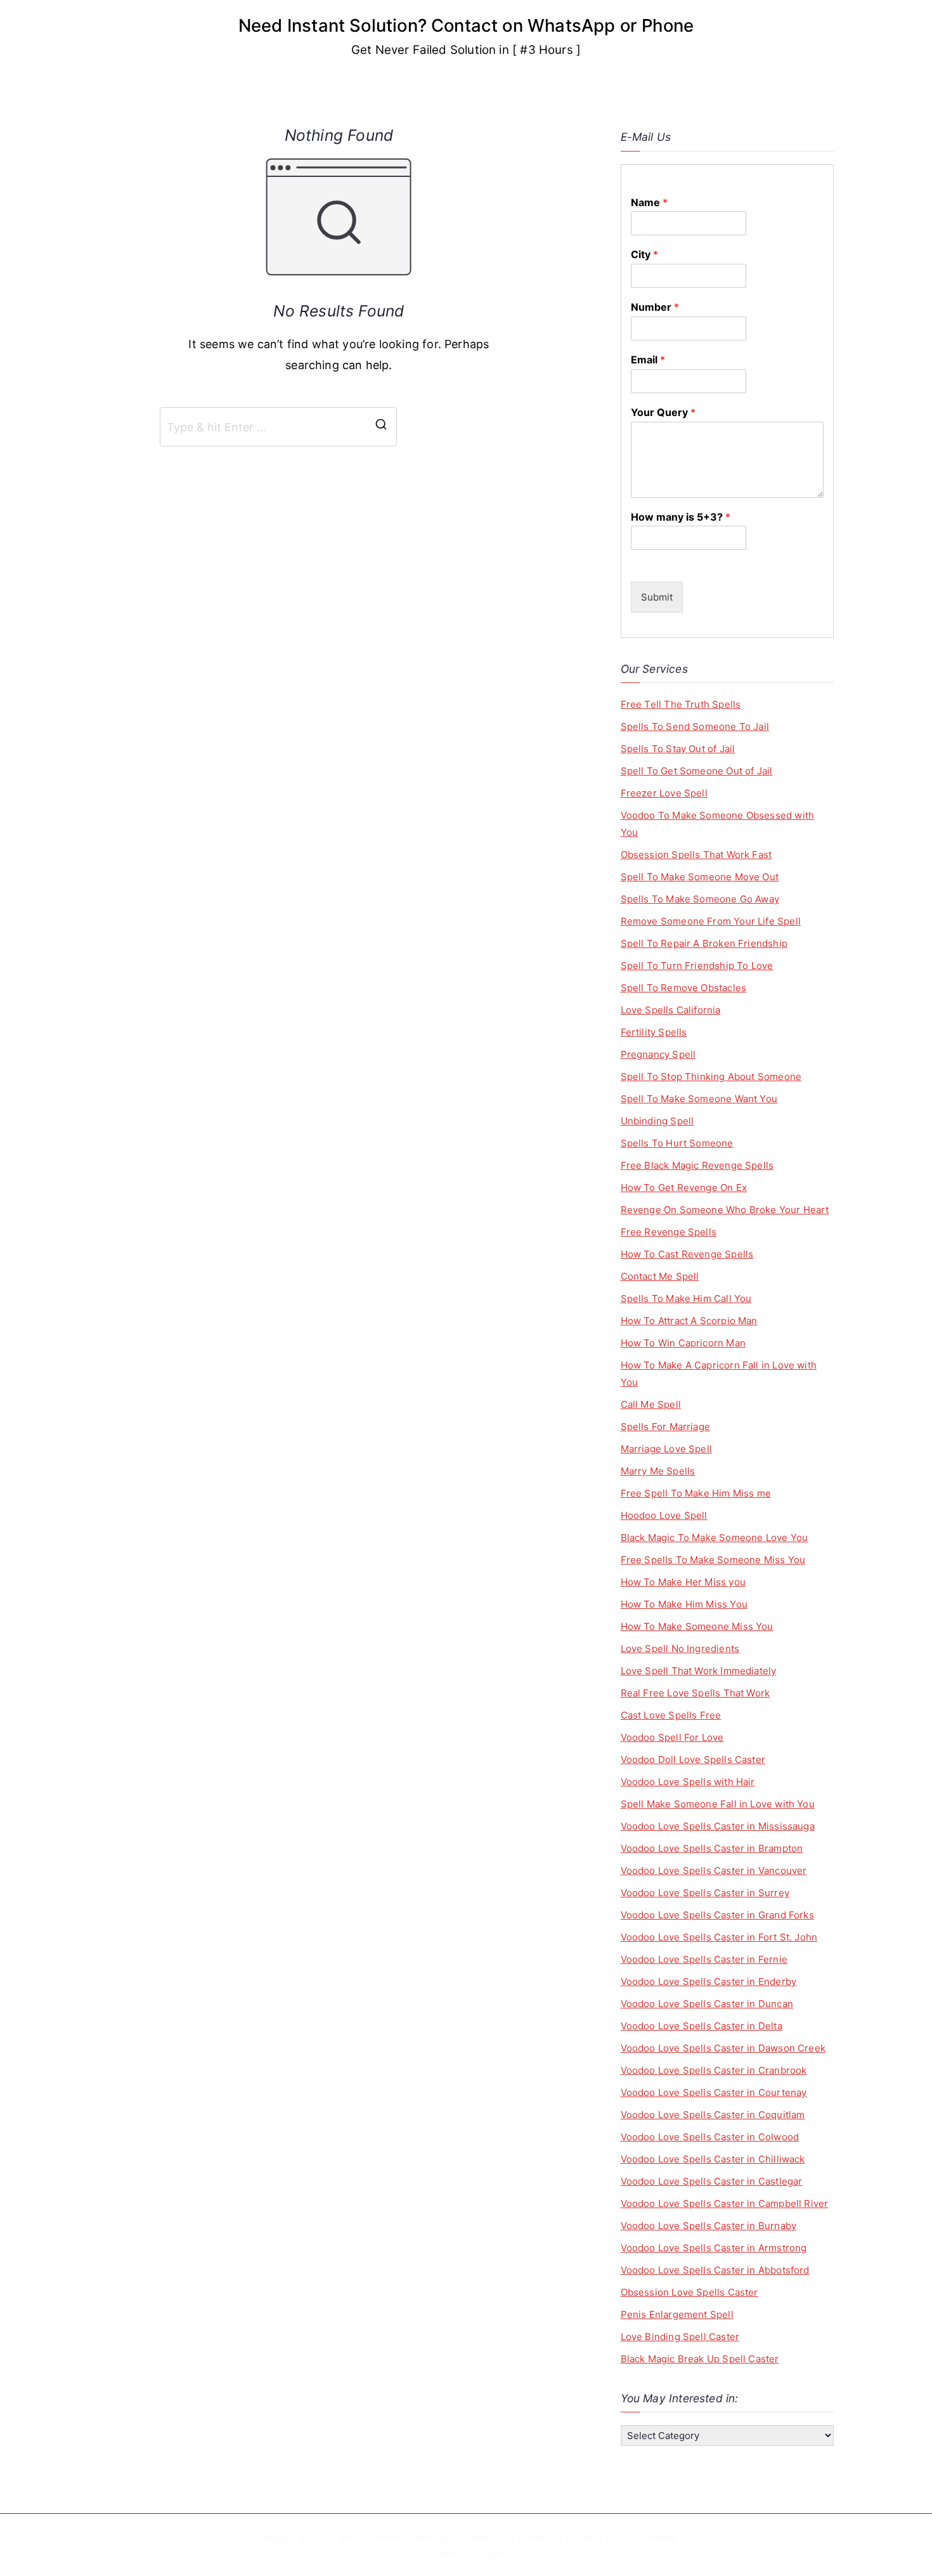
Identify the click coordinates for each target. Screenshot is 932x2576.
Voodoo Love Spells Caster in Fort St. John (719, 1937)
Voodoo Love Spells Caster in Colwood (710, 2137)
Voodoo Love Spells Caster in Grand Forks (717, 1915)
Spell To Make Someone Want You (699, 1099)
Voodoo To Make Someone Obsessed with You (717, 824)
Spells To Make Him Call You (686, 1298)
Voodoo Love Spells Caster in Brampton (712, 1848)
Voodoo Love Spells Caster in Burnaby (709, 2226)
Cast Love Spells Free (671, 1715)
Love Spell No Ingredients (680, 1649)
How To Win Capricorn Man (683, 1343)
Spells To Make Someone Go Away (700, 899)
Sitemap (660, 2537)
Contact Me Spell (660, 1276)
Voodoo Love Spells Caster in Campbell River (725, 2203)
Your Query (663, 412)
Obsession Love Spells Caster (689, 2292)
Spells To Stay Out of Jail (678, 749)
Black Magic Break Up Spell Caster (700, 2359)
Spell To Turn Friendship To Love (697, 966)
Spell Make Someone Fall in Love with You (718, 1804)
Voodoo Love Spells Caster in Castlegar (712, 2181)
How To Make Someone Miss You (697, 1626)
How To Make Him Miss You (684, 1604)
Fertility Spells (654, 1032)
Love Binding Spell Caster (680, 2337)
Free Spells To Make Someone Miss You (713, 1560)
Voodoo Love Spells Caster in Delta (702, 2026)
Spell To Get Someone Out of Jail (697, 771)
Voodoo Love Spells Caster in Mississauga (718, 1826)
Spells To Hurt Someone (677, 1143)
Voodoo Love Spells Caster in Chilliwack (713, 2159)
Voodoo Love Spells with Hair (688, 1782)
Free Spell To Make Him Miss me (696, 1493)
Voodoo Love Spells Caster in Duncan (707, 2004)
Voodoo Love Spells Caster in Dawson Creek (723, 2048)
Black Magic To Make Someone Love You (714, 1538)
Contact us (540, 2537)
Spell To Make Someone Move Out (700, 877)
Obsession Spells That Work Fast (696, 855)
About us (489, 2537)
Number (655, 307)
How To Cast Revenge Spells (687, 1254)
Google (488, 2553)
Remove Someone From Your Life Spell (711, 921)
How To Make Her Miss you (683, 1582)
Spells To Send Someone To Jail (695, 726)
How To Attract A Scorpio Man (689, 1321)
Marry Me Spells (658, 1471)
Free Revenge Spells (669, 1232)
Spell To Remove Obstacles (684, 988)
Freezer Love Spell (664, 793)
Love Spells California (671, 1010)
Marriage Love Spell (666, 1449)
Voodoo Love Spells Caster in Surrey (705, 1893)
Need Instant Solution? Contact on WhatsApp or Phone (466, 25)
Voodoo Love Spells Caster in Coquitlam (713, 2115)
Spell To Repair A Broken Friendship (704, 943)
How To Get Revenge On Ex (684, 1187)
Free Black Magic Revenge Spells (697, 1165)
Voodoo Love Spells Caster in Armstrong (714, 2248)
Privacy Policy (601, 2537)
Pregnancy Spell (658, 1054)
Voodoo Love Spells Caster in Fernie (704, 1959)
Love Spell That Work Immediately (699, 1671)
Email (648, 360)
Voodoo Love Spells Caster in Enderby (709, 1981)
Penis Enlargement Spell (677, 2314)
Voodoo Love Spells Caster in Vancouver (714, 1870)
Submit (657, 597)
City (644, 254)
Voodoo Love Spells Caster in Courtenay (714, 2092)
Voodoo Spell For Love (672, 1737)
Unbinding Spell (657, 1121)
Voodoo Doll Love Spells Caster (693, 1760)
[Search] (381, 427)
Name (649, 202)
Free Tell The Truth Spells (681, 704)
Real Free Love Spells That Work (696, 1693)
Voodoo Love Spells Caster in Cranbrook (714, 2070)
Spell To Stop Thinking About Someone (711, 1077)
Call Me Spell (651, 1404)
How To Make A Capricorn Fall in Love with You (719, 1374)
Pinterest (446, 2553)
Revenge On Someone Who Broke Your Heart (725, 1210)
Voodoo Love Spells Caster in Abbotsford (715, 2270)
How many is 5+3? (681, 517)
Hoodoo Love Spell (664, 1515)
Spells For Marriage (665, 1427)
